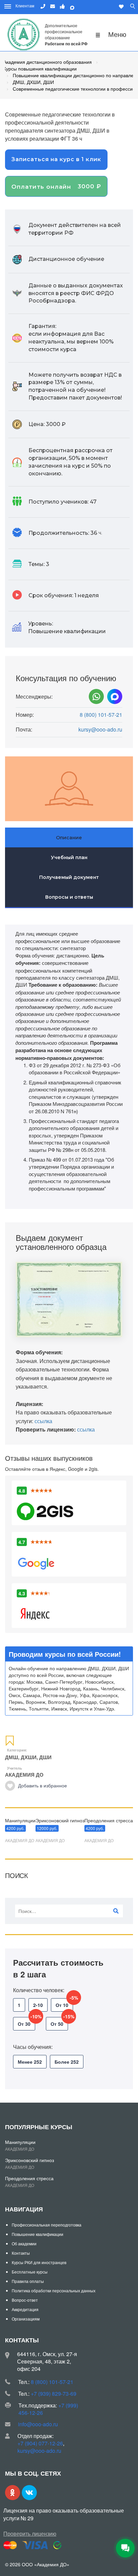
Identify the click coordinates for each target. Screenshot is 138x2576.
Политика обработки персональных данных (54, 2290)
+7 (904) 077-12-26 (40, 2443)
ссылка (43, 1421)
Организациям (26, 2319)
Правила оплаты (28, 2281)
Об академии (24, 2243)
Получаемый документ (69, 877)
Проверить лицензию (30, 2534)
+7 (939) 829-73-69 (54, 2394)
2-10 (38, 2005)
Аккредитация (25, 2309)
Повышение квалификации (38, 2234)
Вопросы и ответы (69, 897)
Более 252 (67, 2062)
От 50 (59, 2022)
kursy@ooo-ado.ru (100, 730)
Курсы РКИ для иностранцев (39, 2262)
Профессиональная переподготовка (47, 2225)
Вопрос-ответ (25, 2300)
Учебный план (69, 857)
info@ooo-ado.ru (38, 2424)
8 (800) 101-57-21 (101, 715)
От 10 (64, 2003)
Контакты (21, 2253)
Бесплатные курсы (30, 2272)
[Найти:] (69, 1911)
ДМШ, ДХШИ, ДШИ (28, 1757)
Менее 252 (30, 2062)
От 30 (26, 2022)
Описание (69, 838)
